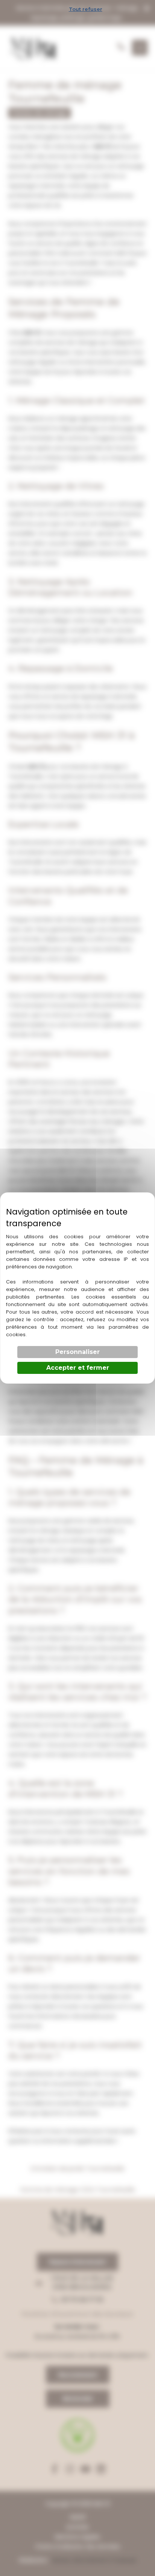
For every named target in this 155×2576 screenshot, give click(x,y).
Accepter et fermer (78, 1368)
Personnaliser (77, 1352)
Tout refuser (86, 9)
